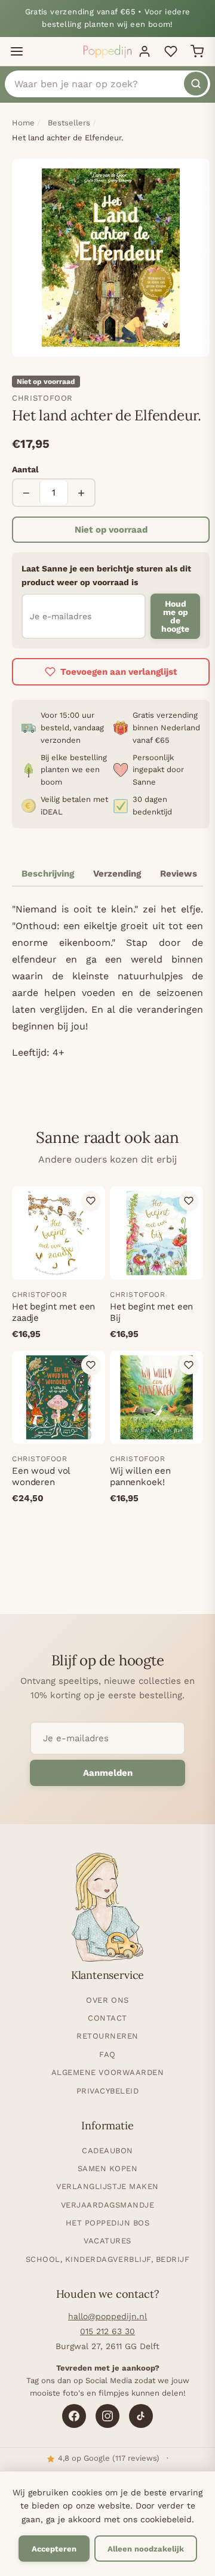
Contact (107, 2018)
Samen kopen (108, 2168)
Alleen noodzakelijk (146, 2549)
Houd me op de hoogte (175, 616)
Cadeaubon (107, 2151)
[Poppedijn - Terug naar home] (107, 51)
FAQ (107, 2054)
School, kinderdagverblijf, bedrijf (108, 2259)
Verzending (117, 874)
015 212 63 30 (107, 2331)
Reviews (179, 874)
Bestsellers (69, 123)
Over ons (107, 2000)
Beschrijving (48, 874)
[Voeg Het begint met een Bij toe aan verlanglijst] (189, 1201)
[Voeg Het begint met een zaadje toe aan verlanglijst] (91, 1201)
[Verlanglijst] (171, 51)
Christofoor (42, 398)
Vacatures (107, 2241)
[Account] (145, 51)
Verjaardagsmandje (108, 2205)
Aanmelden (108, 1773)
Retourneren (107, 2036)
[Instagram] (107, 2416)
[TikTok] (141, 2416)
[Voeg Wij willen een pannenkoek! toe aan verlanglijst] (189, 1365)
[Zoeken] (196, 84)
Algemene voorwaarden (107, 2072)
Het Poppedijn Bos (108, 2223)
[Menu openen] (17, 51)
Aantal (25, 469)
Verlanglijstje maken (107, 2186)
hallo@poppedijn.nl (107, 2316)
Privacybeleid (108, 2091)
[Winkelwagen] (197, 51)
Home (23, 123)
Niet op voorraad (111, 530)
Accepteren (54, 2549)
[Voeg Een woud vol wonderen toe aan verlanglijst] (91, 1365)
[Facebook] (74, 2416)
